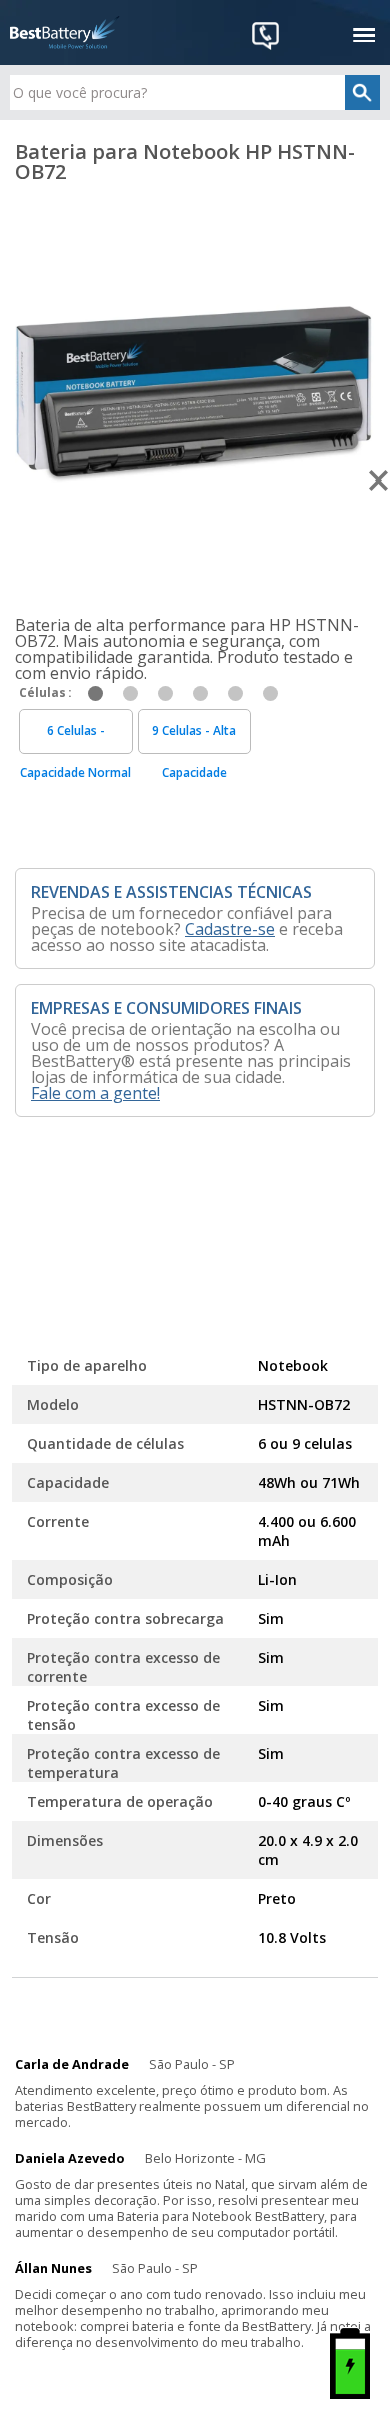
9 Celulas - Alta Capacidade (194, 738)
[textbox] (195, 92)
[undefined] (195, 388)
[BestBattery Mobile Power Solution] (65, 32)
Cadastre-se (230, 929)
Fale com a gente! (95, 1093)
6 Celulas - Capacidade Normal (75, 738)
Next (379, 481)
